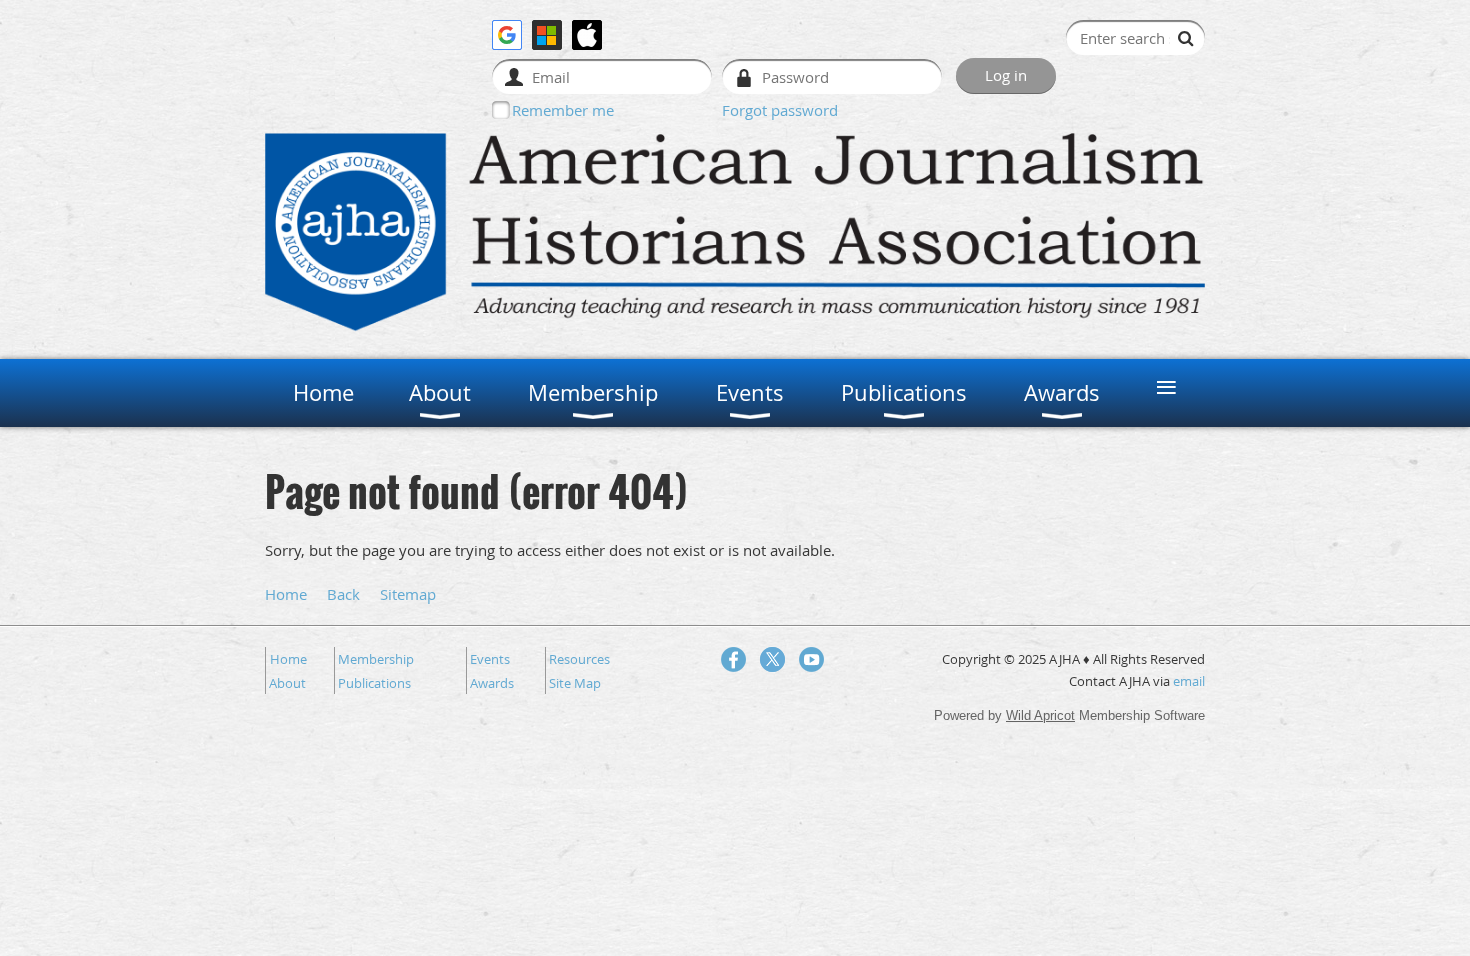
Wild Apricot (1040, 715)
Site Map (575, 683)
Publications (374, 683)
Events (490, 659)
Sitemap (408, 594)
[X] (772, 659)
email (1189, 681)
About (287, 683)
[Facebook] (733, 659)
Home (286, 594)
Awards (492, 683)
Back (343, 594)
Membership (376, 659)
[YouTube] (811, 659)
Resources (579, 659)
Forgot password (780, 110)
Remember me (563, 110)
